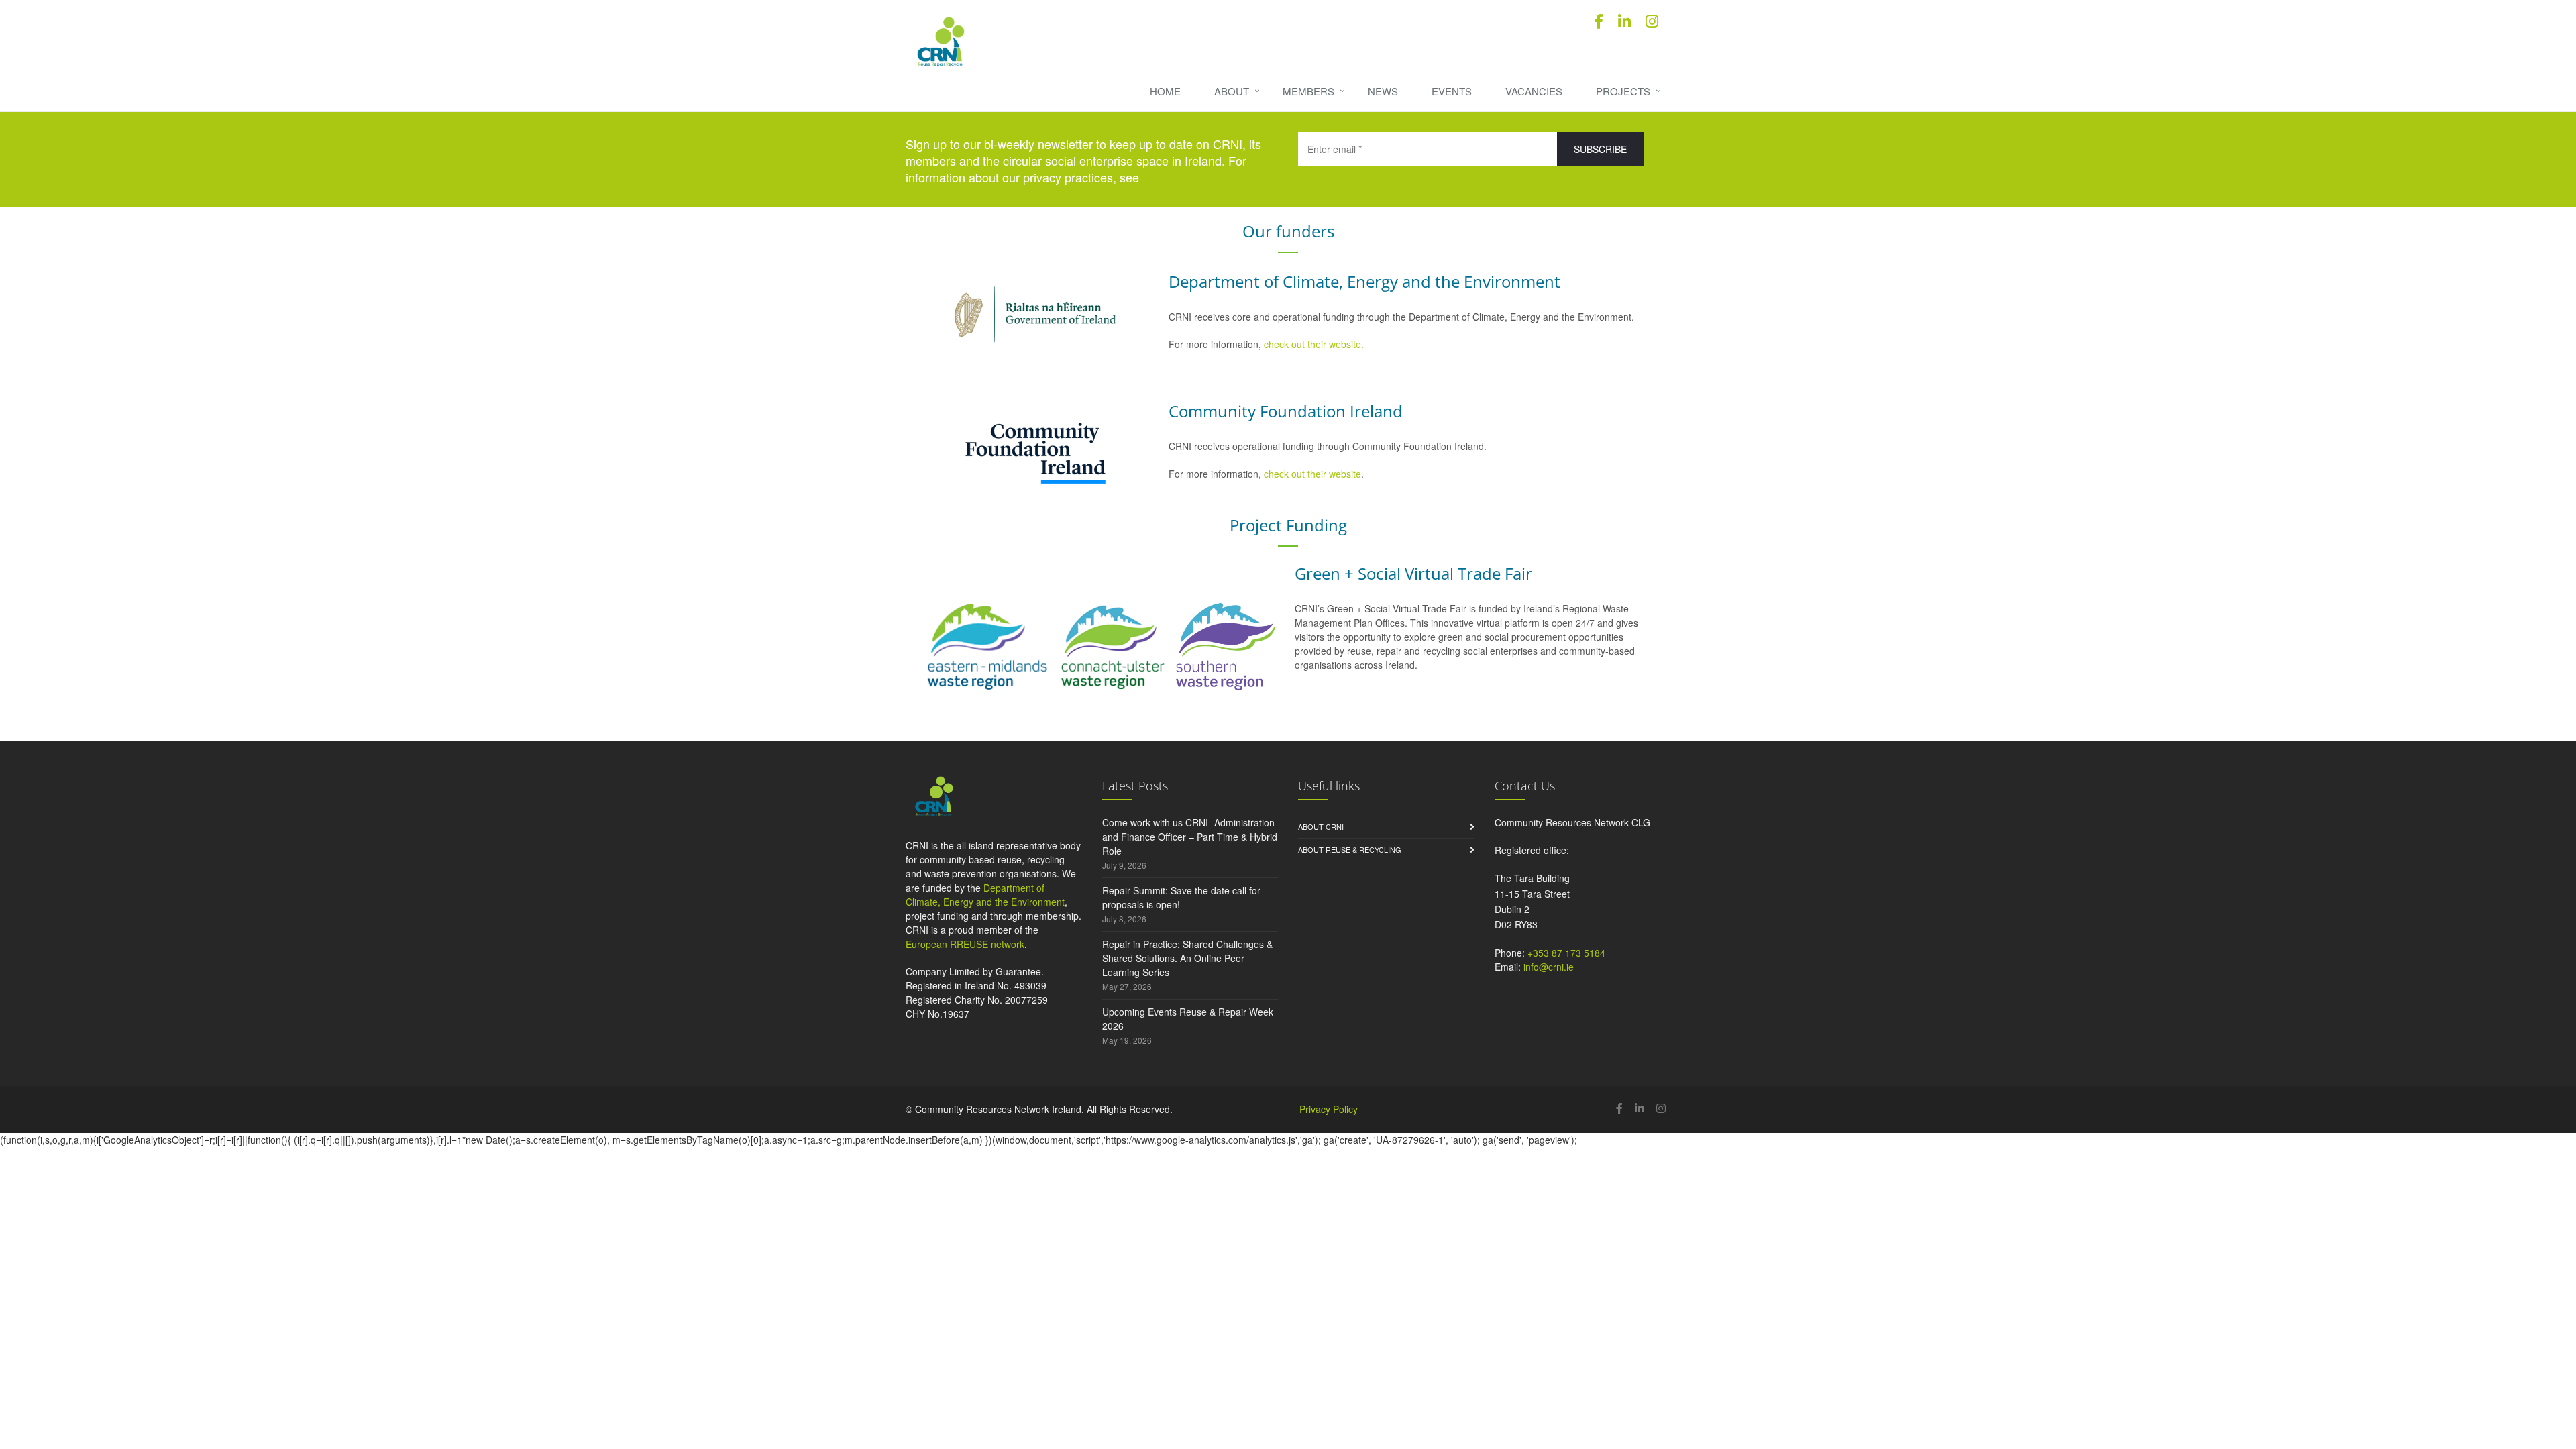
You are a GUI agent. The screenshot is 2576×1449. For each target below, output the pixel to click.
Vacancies (1534, 91)
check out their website (1312, 474)
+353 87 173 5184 (1566, 953)
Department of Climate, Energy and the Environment (985, 895)
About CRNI (1321, 826)
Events (1452, 91)
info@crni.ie (1549, 967)
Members (1308, 91)
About (1232, 91)
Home (1165, 91)
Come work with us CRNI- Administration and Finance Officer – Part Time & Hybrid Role (1190, 837)
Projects (1623, 91)
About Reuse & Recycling (1350, 849)
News (1383, 91)
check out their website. (1315, 344)
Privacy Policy (1329, 1109)
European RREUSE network (965, 944)
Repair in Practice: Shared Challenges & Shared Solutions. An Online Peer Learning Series (1187, 958)
